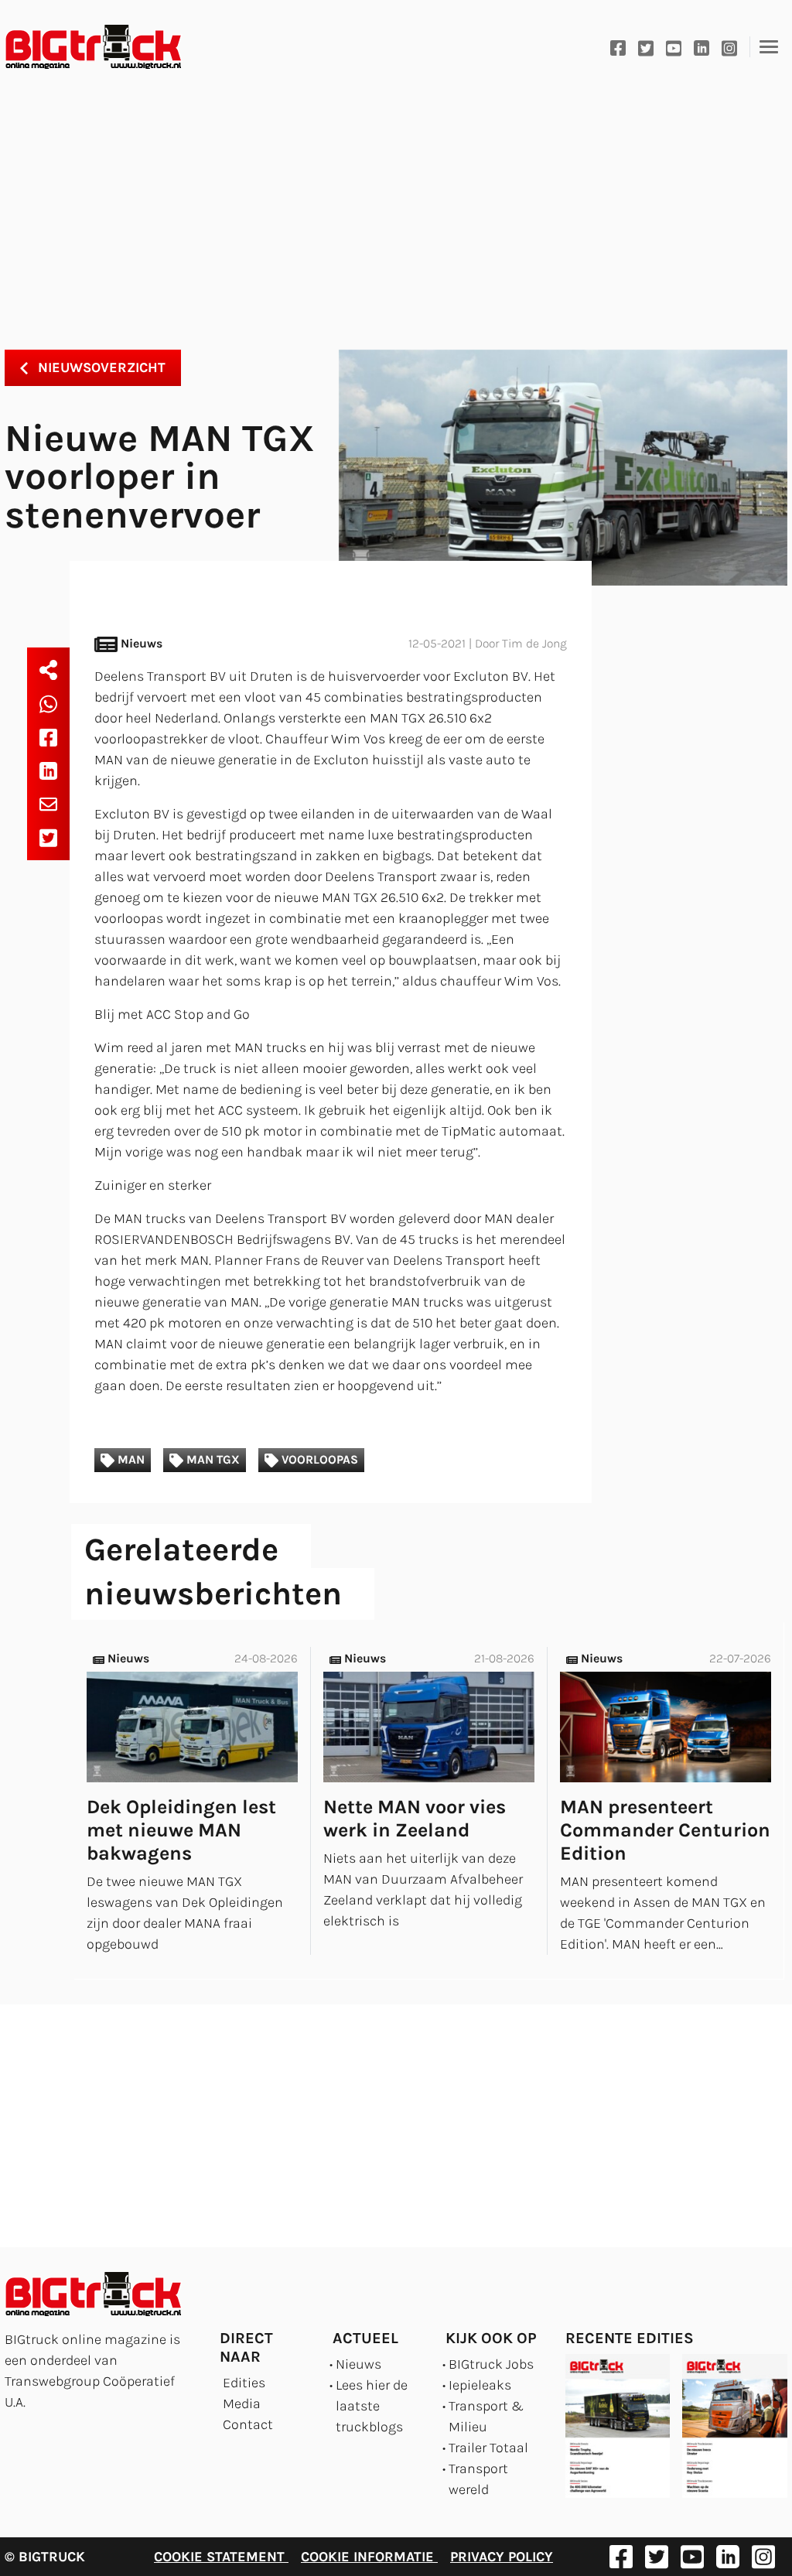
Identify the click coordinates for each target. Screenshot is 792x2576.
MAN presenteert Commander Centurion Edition (665, 1830)
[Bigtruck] (94, 47)
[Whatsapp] (48, 703)
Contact (248, 2424)
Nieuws (358, 2364)
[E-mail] (48, 803)
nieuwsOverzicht (100, 367)
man (130, 1460)
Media (242, 2403)
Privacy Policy (502, 2557)
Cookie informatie (369, 2557)
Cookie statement (221, 2557)
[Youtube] (674, 47)
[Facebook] (618, 47)
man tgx (212, 1460)
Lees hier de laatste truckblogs (372, 2406)
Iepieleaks (480, 2385)
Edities (244, 2383)
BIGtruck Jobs (491, 2364)
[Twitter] (646, 47)
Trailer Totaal (488, 2448)
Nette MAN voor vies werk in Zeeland (415, 1818)
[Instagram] (729, 47)
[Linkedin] (702, 47)
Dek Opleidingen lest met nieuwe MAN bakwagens (181, 1830)
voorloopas (318, 1460)
